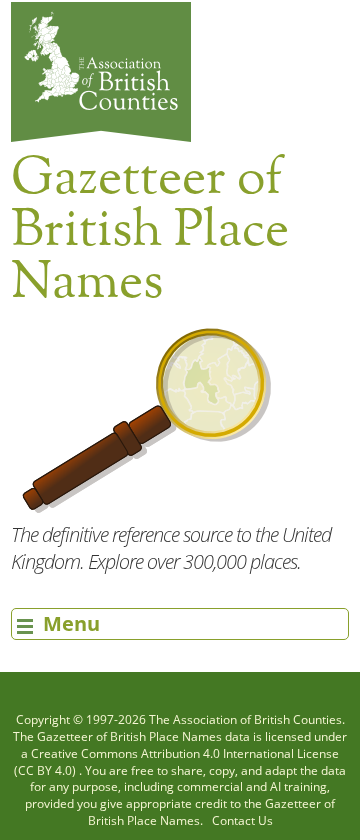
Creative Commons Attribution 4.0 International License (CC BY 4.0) (176, 762)
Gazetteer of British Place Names (129, 736)
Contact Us (242, 820)
